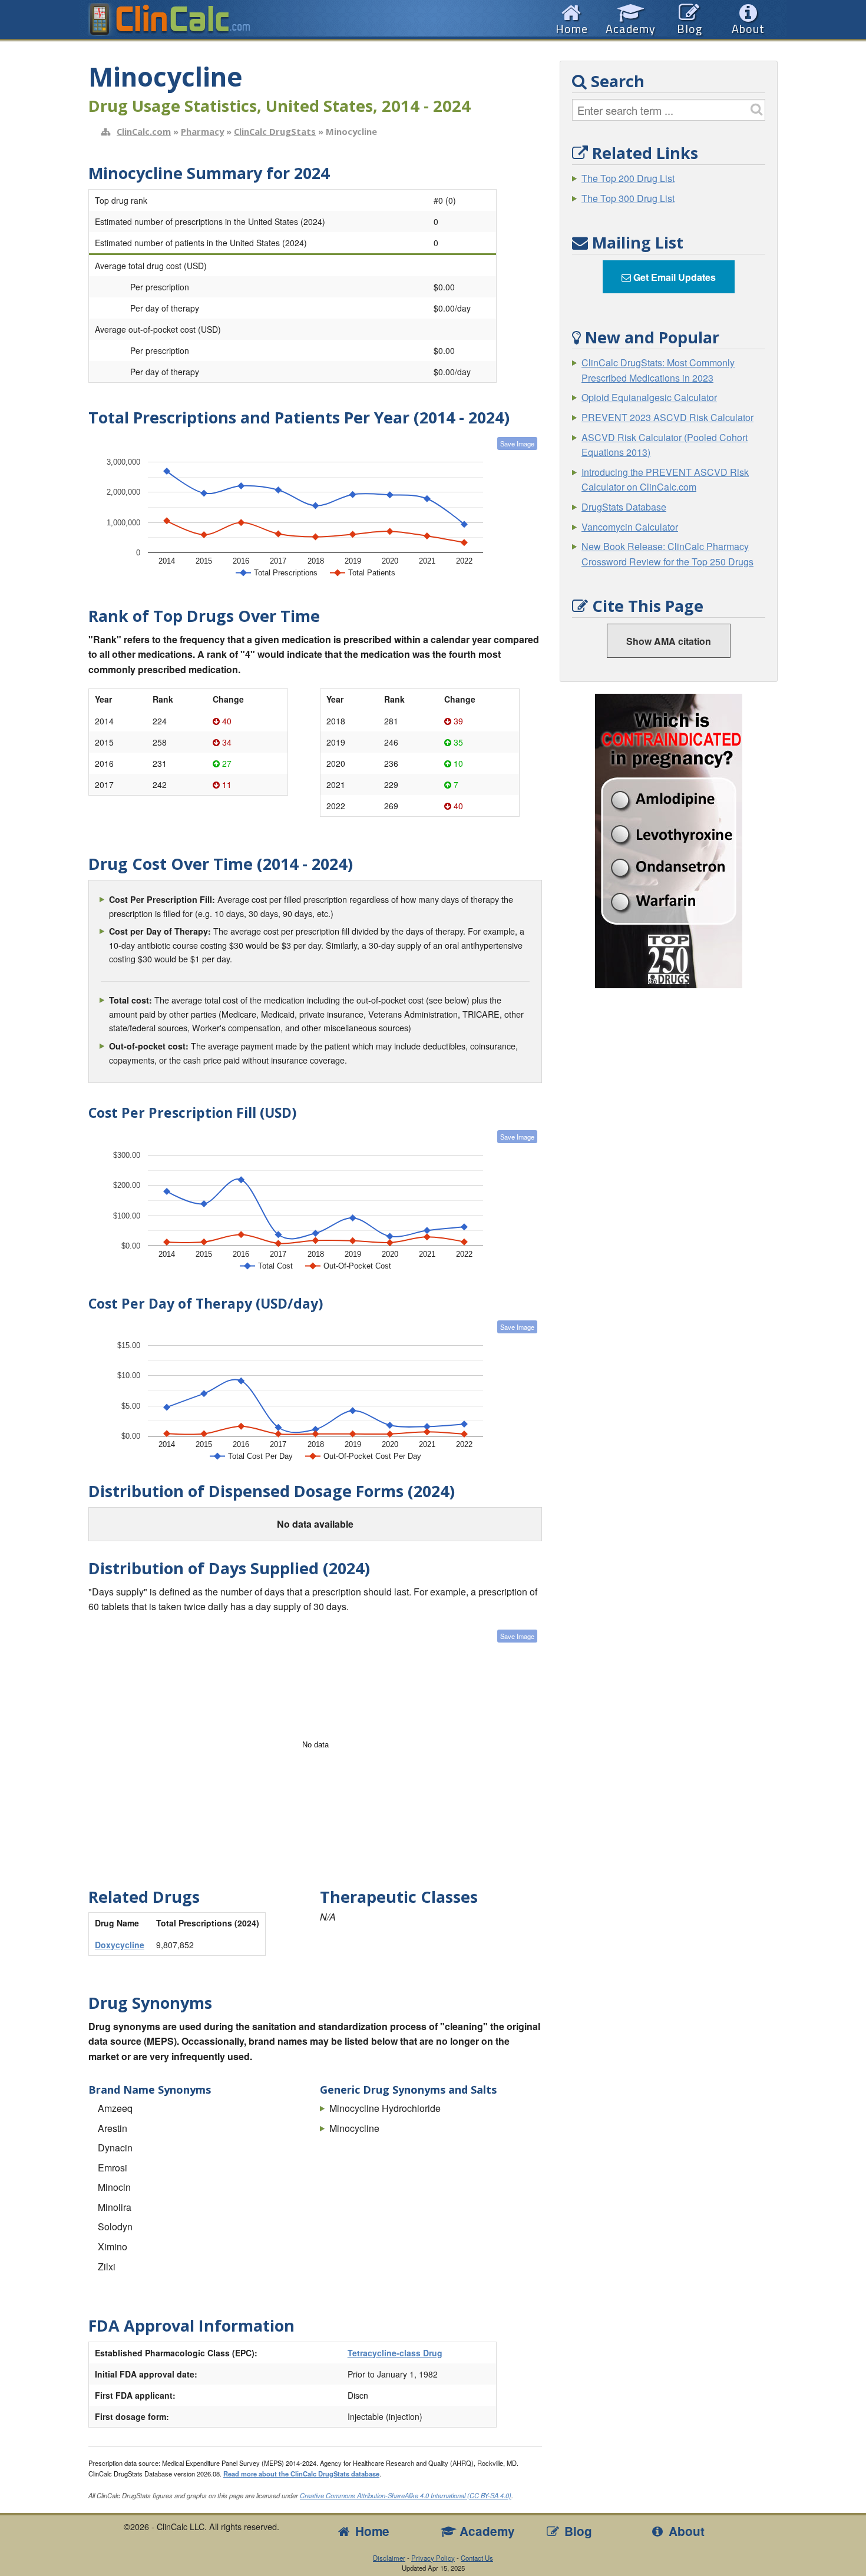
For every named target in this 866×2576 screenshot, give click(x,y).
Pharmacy (202, 131)
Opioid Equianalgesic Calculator (649, 397)
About (685, 2531)
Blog (576, 2531)
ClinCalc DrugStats (275, 131)
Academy (485, 2531)
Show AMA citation (669, 641)
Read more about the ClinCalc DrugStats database (301, 2474)
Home (371, 2531)
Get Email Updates (673, 277)
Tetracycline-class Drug (395, 2353)
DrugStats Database (624, 507)
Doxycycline (120, 1945)
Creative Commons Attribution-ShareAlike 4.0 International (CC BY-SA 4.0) (406, 2495)
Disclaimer (389, 2558)
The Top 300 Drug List (628, 198)
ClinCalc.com (144, 131)
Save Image (517, 443)
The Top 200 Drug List (628, 178)
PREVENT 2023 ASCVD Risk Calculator (667, 417)
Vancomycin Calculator (630, 527)
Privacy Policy (433, 2558)
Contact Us (477, 2558)
